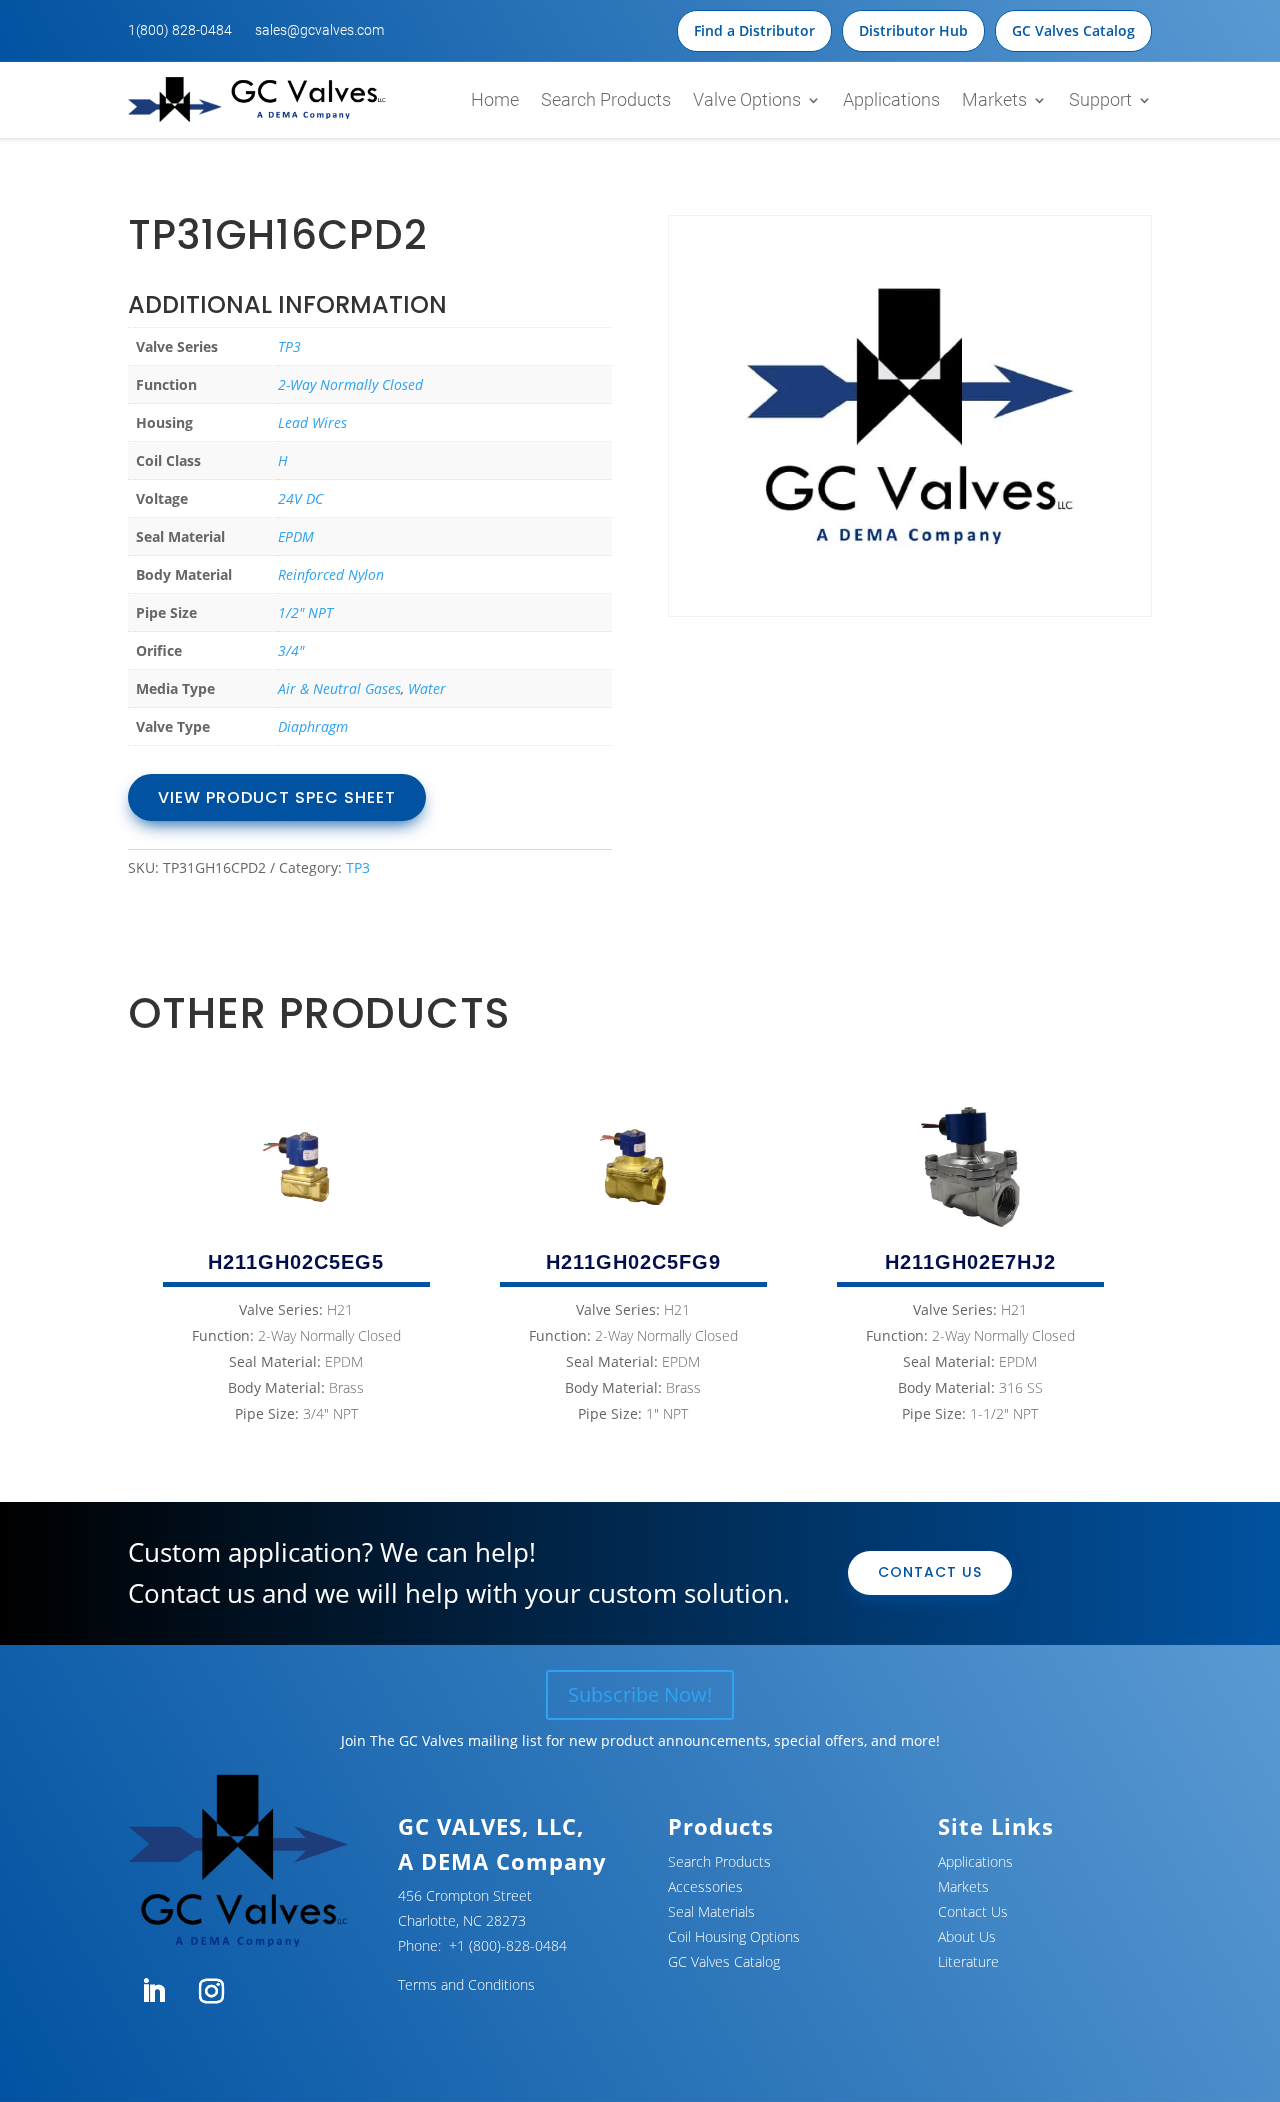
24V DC (300, 498)
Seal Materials (711, 1911)
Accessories (705, 1886)
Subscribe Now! (640, 1694)
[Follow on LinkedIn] (153, 1992)
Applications (891, 99)
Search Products (606, 99)
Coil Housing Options (734, 1936)
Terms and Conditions (466, 1984)
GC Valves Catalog (1073, 30)
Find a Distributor (754, 30)
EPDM (296, 536)
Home (495, 99)
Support (1100, 99)
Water (427, 688)
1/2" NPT (305, 612)
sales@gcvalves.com (319, 30)
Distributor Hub (913, 30)
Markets (994, 99)
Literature (968, 1961)
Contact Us (930, 1572)
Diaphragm (313, 726)
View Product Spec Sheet (277, 797)
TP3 (289, 346)
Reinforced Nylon (331, 574)
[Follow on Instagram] (211, 1992)
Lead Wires (312, 422)
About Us (967, 1936)
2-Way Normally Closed (350, 384)
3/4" (291, 650)
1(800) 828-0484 (180, 30)
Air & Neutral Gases (339, 688)
